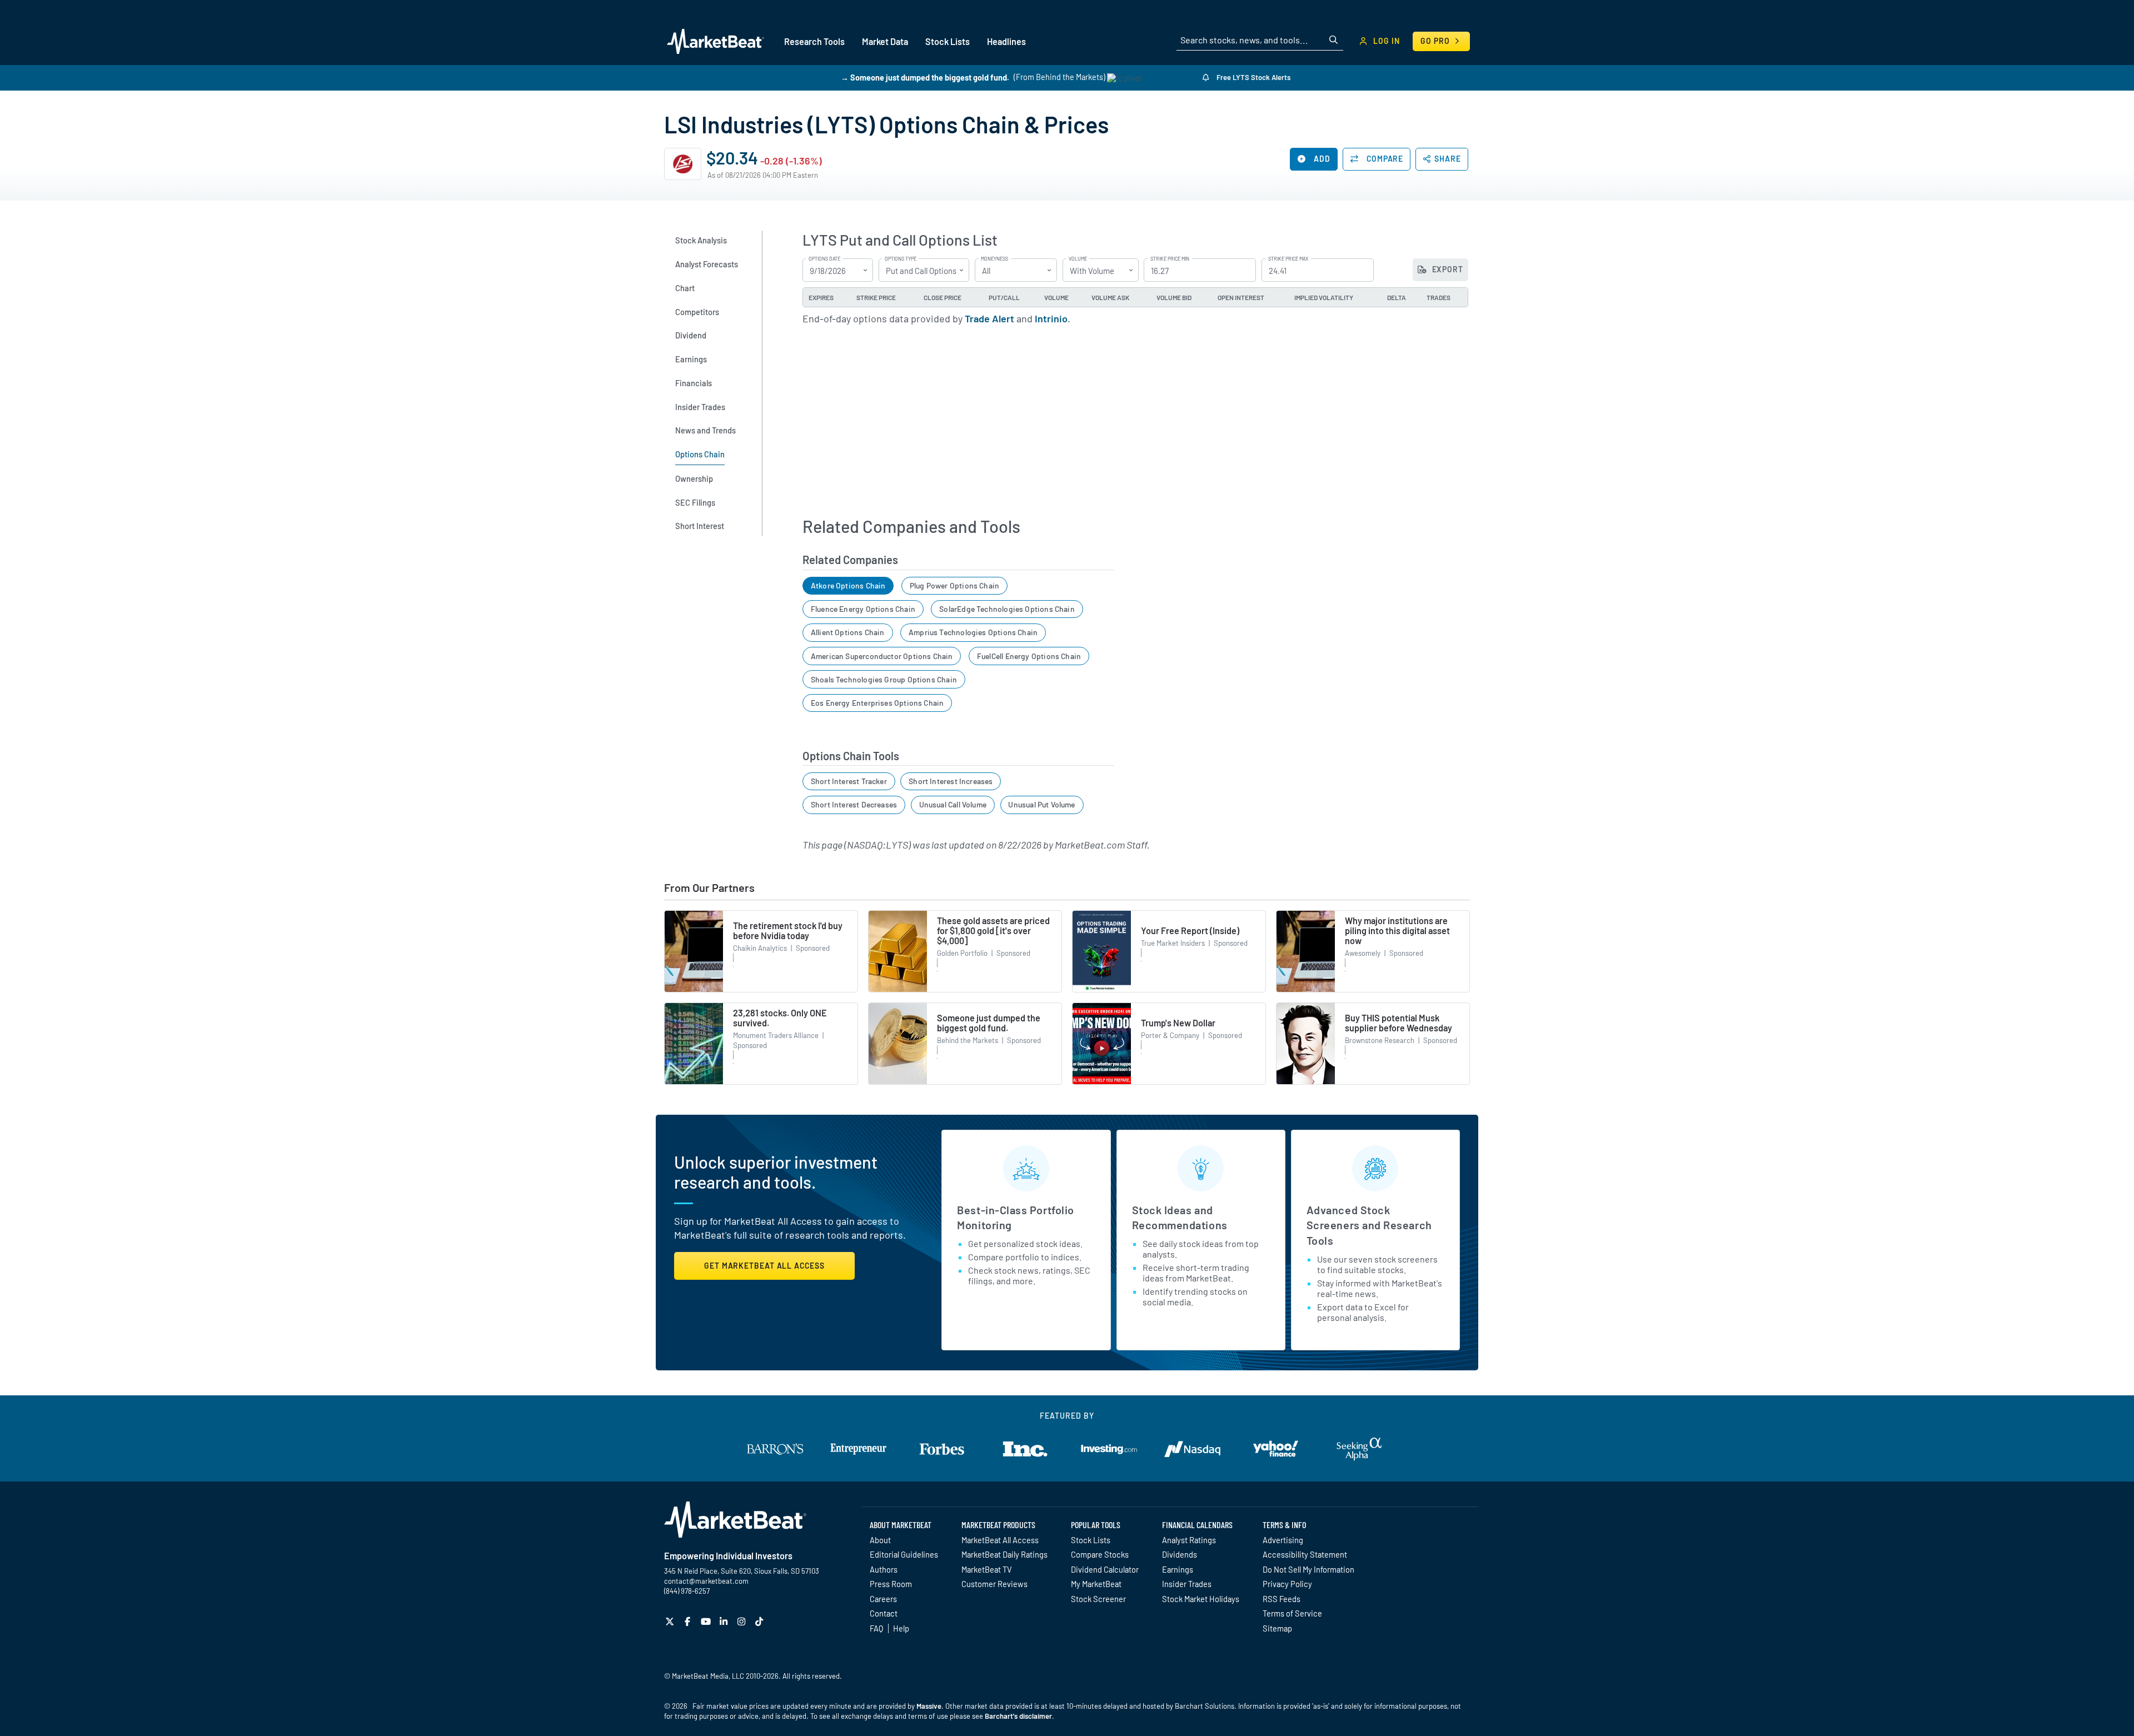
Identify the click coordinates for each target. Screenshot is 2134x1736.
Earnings (1178, 1569)
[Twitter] (671, 1621)
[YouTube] (707, 1621)
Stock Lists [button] (948, 41)
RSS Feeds (1282, 1599)
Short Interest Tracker (849, 781)
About (880, 1540)
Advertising (1283, 1540)
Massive (929, 1706)
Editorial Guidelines (904, 1554)
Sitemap (1277, 1628)
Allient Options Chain (848, 632)
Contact (884, 1613)
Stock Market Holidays (1201, 1599)
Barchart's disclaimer (1018, 1716)
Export (1447, 269)
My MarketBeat (1096, 1584)
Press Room (891, 1584)
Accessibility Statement (1305, 1554)
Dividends (1180, 1554)
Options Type (901, 259)
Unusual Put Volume (1041, 804)
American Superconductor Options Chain (882, 656)
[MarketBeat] (716, 41)
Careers (883, 1599)
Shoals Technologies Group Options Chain (884, 679)
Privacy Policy (1287, 1584)
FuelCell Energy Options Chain (1029, 656)
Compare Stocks (1100, 1554)
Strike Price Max (1288, 259)
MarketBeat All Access (1000, 1540)
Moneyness (994, 259)
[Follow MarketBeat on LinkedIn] (725, 1621)
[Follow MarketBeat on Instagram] (743, 1621)
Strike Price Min (1170, 259)
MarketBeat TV (987, 1569)
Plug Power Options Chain (954, 585)
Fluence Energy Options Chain (863, 609)
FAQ (876, 1628)
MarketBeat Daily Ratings (1004, 1554)
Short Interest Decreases (854, 804)
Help (901, 1628)
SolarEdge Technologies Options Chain (1007, 609)
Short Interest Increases (951, 781)
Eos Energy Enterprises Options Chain (877, 703)
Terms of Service (1292, 1613)
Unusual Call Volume (953, 804)
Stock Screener (1098, 1599)
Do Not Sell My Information (1308, 1569)
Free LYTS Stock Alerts (1253, 77)
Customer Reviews (994, 1584)
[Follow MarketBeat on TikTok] (761, 1621)
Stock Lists (1091, 1540)
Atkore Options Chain (848, 585)
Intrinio (1051, 318)
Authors (884, 1569)
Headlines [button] (1006, 41)
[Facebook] (689, 1621)
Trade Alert (989, 318)
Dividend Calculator (1105, 1569)
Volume (1078, 259)
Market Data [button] (885, 41)
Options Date (824, 259)
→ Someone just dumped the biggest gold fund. (925, 77)
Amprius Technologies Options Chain (973, 632)
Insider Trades (1187, 1584)
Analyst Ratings (1189, 1540)
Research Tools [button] (814, 41)
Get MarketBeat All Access (764, 1266)
